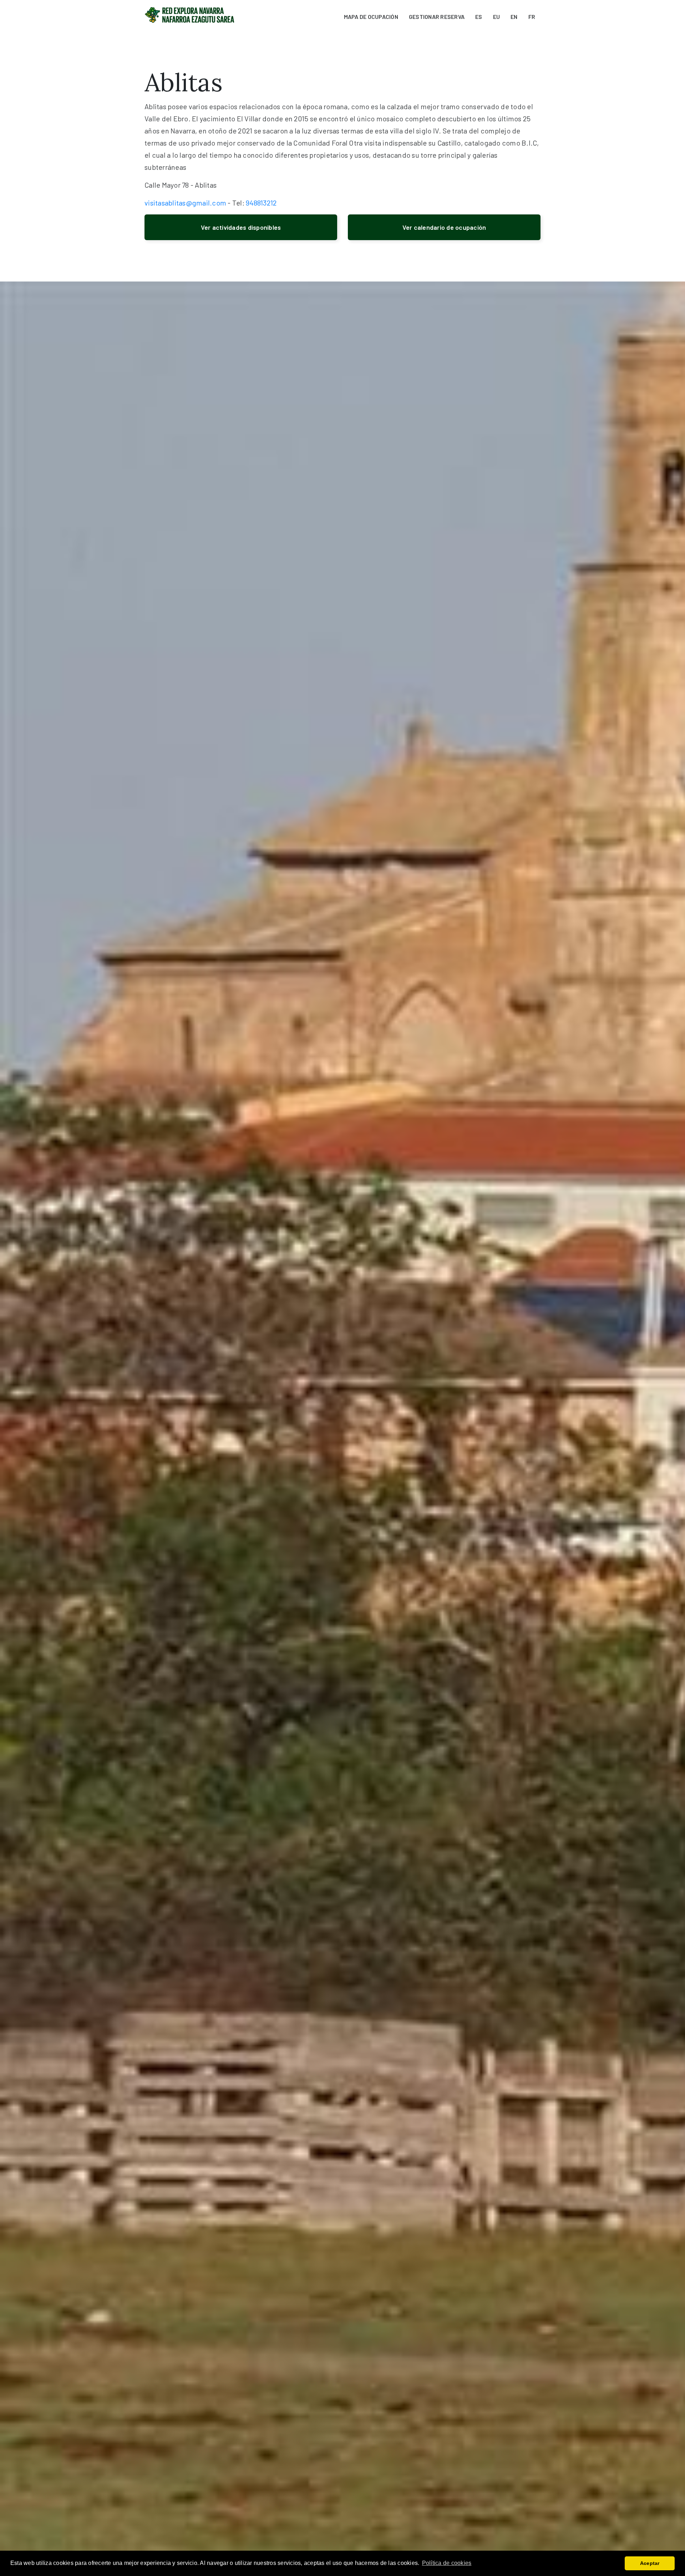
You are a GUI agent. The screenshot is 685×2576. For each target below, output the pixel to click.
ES (479, 17)
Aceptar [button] (650, 2563)
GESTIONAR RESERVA (437, 17)
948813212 (261, 203)
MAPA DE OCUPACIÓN (371, 17)
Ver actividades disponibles (241, 227)
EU (497, 17)
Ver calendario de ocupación (444, 227)
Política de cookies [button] (447, 2563)
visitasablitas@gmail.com (185, 203)
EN (514, 17)
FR (532, 17)
